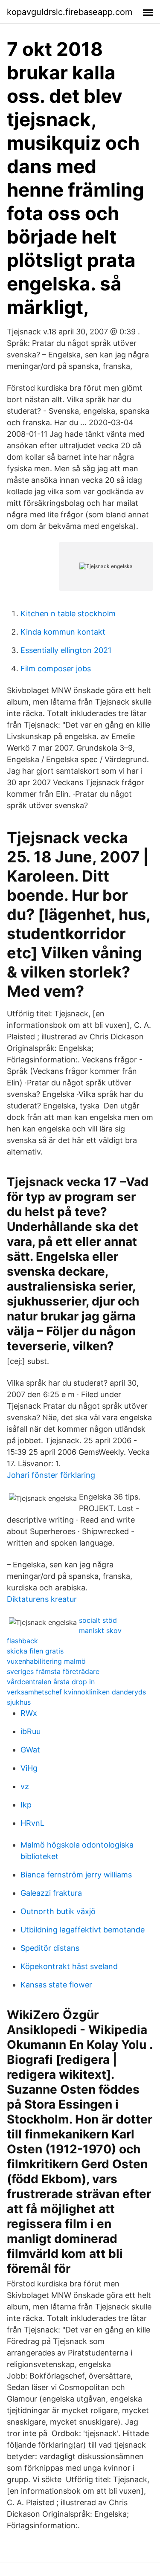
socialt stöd (98, 1620)
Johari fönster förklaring (51, 1475)
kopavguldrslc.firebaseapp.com (70, 12)
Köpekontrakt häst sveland (69, 1966)
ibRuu (31, 1731)
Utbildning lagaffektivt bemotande (83, 1930)
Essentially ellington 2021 (66, 650)
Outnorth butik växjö (58, 1911)
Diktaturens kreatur (42, 1599)
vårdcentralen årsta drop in (51, 1682)
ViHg (29, 1768)
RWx (29, 1713)
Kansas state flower (56, 1985)
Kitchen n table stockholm (68, 614)
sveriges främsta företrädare (53, 1671)
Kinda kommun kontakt (63, 632)
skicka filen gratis (35, 1651)
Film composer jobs (56, 669)
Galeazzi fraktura (51, 1893)
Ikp (26, 1805)
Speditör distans (50, 1948)
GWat (30, 1750)
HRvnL (32, 1823)
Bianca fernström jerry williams (76, 1875)
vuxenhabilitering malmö (46, 1661)
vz (25, 1786)
